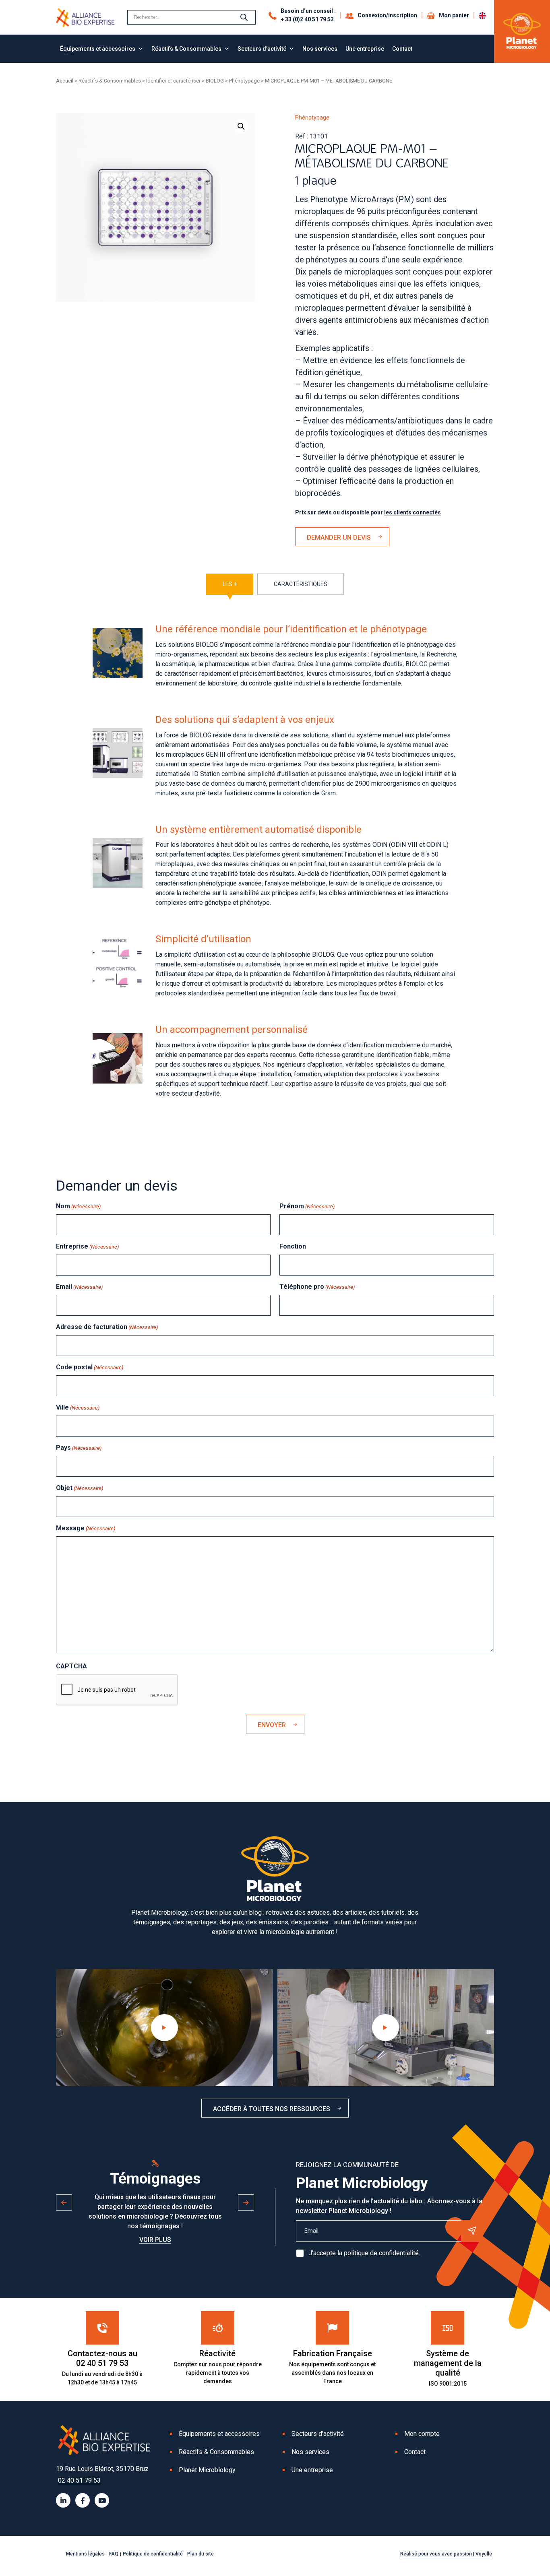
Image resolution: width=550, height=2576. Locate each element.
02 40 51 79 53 (79, 2480)
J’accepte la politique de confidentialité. (364, 2253)
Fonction (293, 1246)
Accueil (65, 81)
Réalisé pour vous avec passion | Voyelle (446, 2554)
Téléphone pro (317, 1287)
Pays (79, 1448)
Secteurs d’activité (262, 49)
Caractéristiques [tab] (301, 584)
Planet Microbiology (207, 2470)
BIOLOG (215, 81)
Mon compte (422, 2434)
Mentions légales (85, 2554)
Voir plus (155, 2240)
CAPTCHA (71, 1666)
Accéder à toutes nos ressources (272, 2109)
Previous (64, 2202)
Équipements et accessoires (98, 49)
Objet (80, 1488)
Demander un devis (339, 538)
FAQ (114, 2554)
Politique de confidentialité (153, 2554)
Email (79, 1287)
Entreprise (87, 1246)
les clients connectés (412, 512)
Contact (402, 49)
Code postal (90, 1367)
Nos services (320, 49)
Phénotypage (244, 81)
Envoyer (272, 1725)
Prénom (307, 1206)
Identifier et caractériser (173, 81)
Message (86, 1528)
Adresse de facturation (107, 1327)
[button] (241, 126)
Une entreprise (365, 49)
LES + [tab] (230, 584)
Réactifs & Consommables (186, 49)
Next (246, 2202)
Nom (78, 1206)
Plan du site (201, 2554)
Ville (78, 1407)
